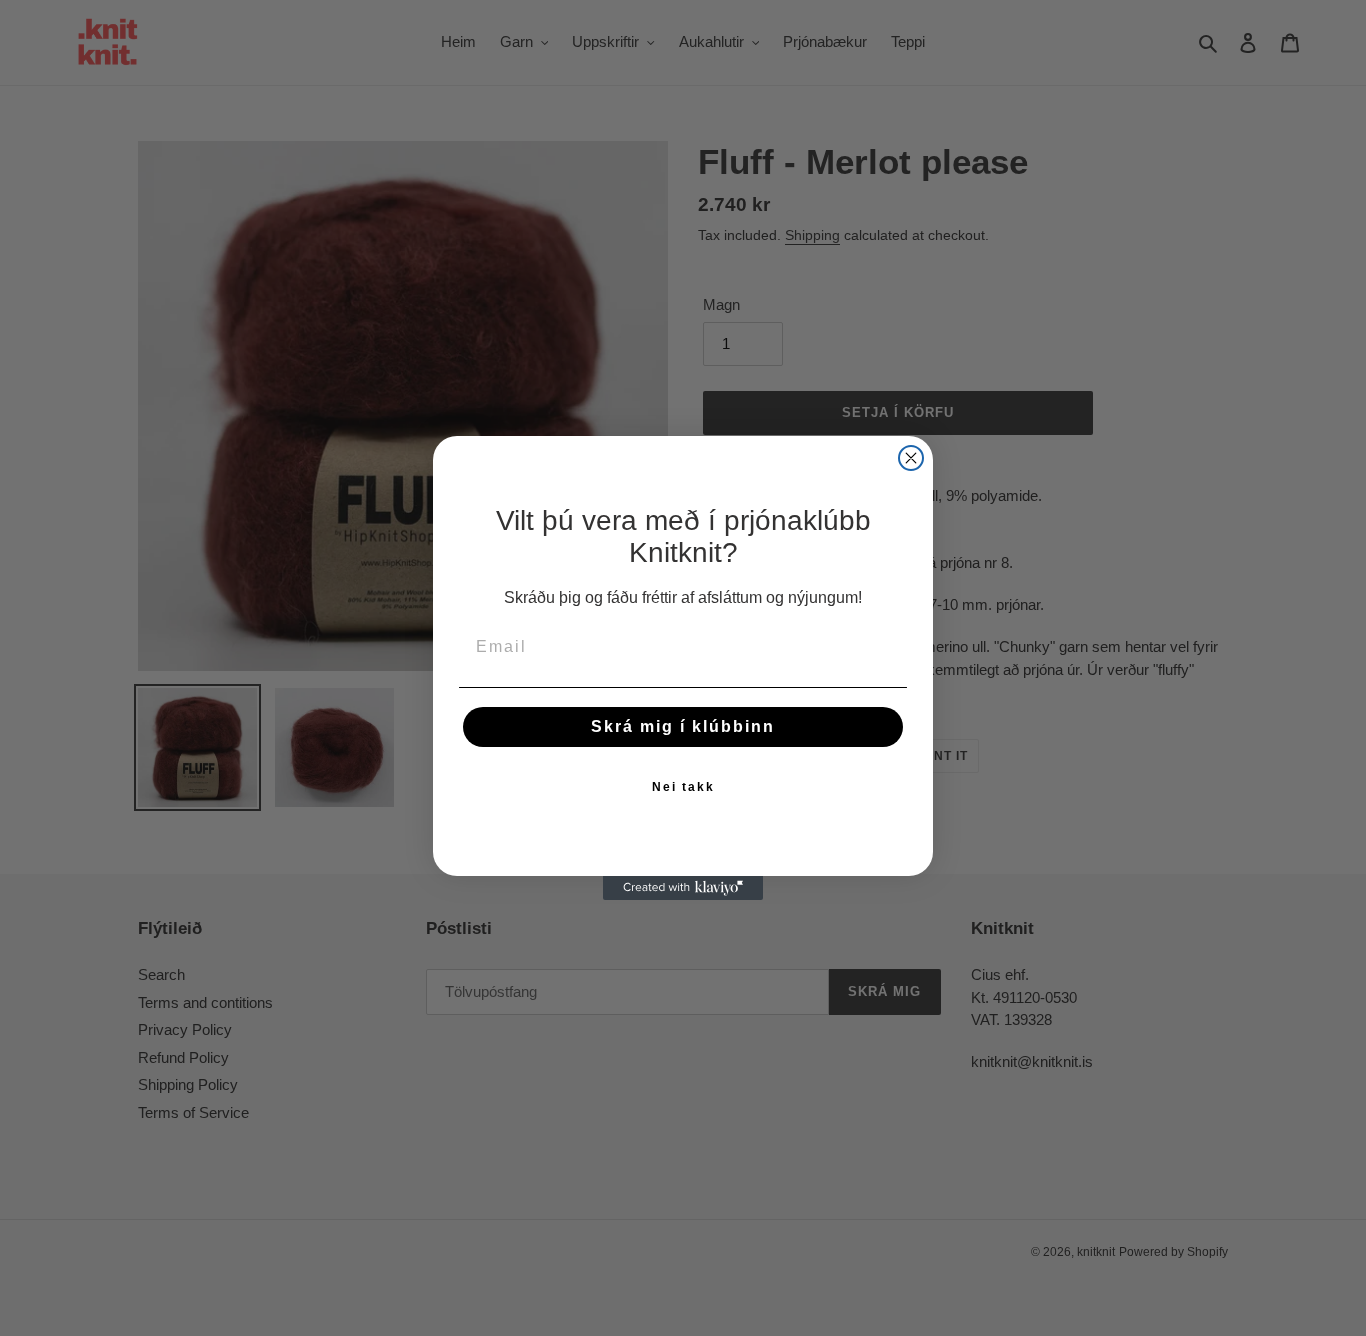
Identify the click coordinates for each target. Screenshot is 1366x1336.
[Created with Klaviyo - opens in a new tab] (683, 888)
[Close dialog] (911, 458)
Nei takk (683, 787)
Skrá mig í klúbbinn (683, 726)
